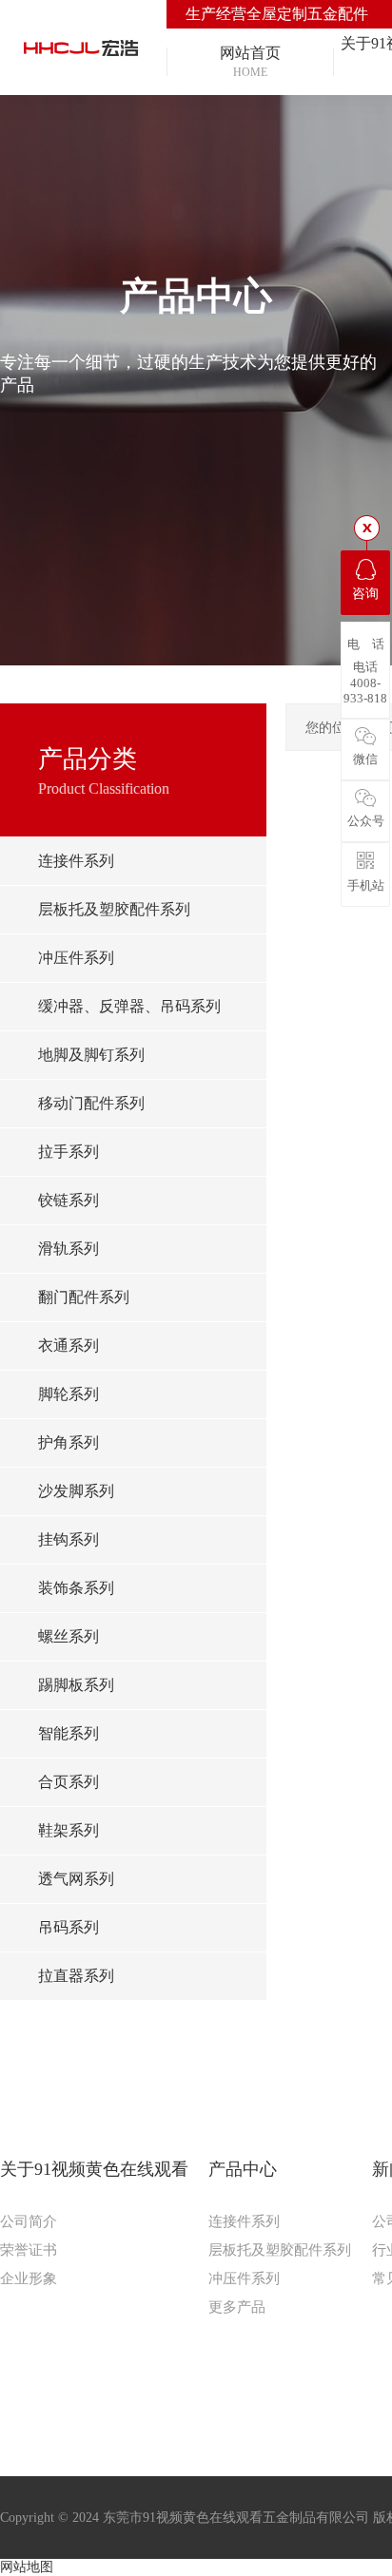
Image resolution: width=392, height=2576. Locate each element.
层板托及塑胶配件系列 (114, 909)
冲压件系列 (76, 958)
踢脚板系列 (76, 1685)
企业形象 (29, 2278)
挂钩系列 (69, 1539)
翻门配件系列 (84, 1297)
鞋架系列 (69, 1830)
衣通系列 (69, 1346)
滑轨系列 (69, 1249)
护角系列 (69, 1442)
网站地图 (27, 2567)
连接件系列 (76, 861)
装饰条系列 (76, 1588)
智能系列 (69, 1733)
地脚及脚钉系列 (91, 1055)
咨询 (365, 594)
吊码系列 (69, 1927)
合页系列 (69, 1782)
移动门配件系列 (91, 1103)
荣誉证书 (29, 2250)
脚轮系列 (69, 1394)
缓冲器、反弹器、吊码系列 (129, 1006)
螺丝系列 (69, 1636)
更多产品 (237, 2307)
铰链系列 (69, 1200)
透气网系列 (76, 1879)
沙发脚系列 (76, 1491)
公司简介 (29, 2221)
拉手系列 (69, 1152)
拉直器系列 (76, 1976)
